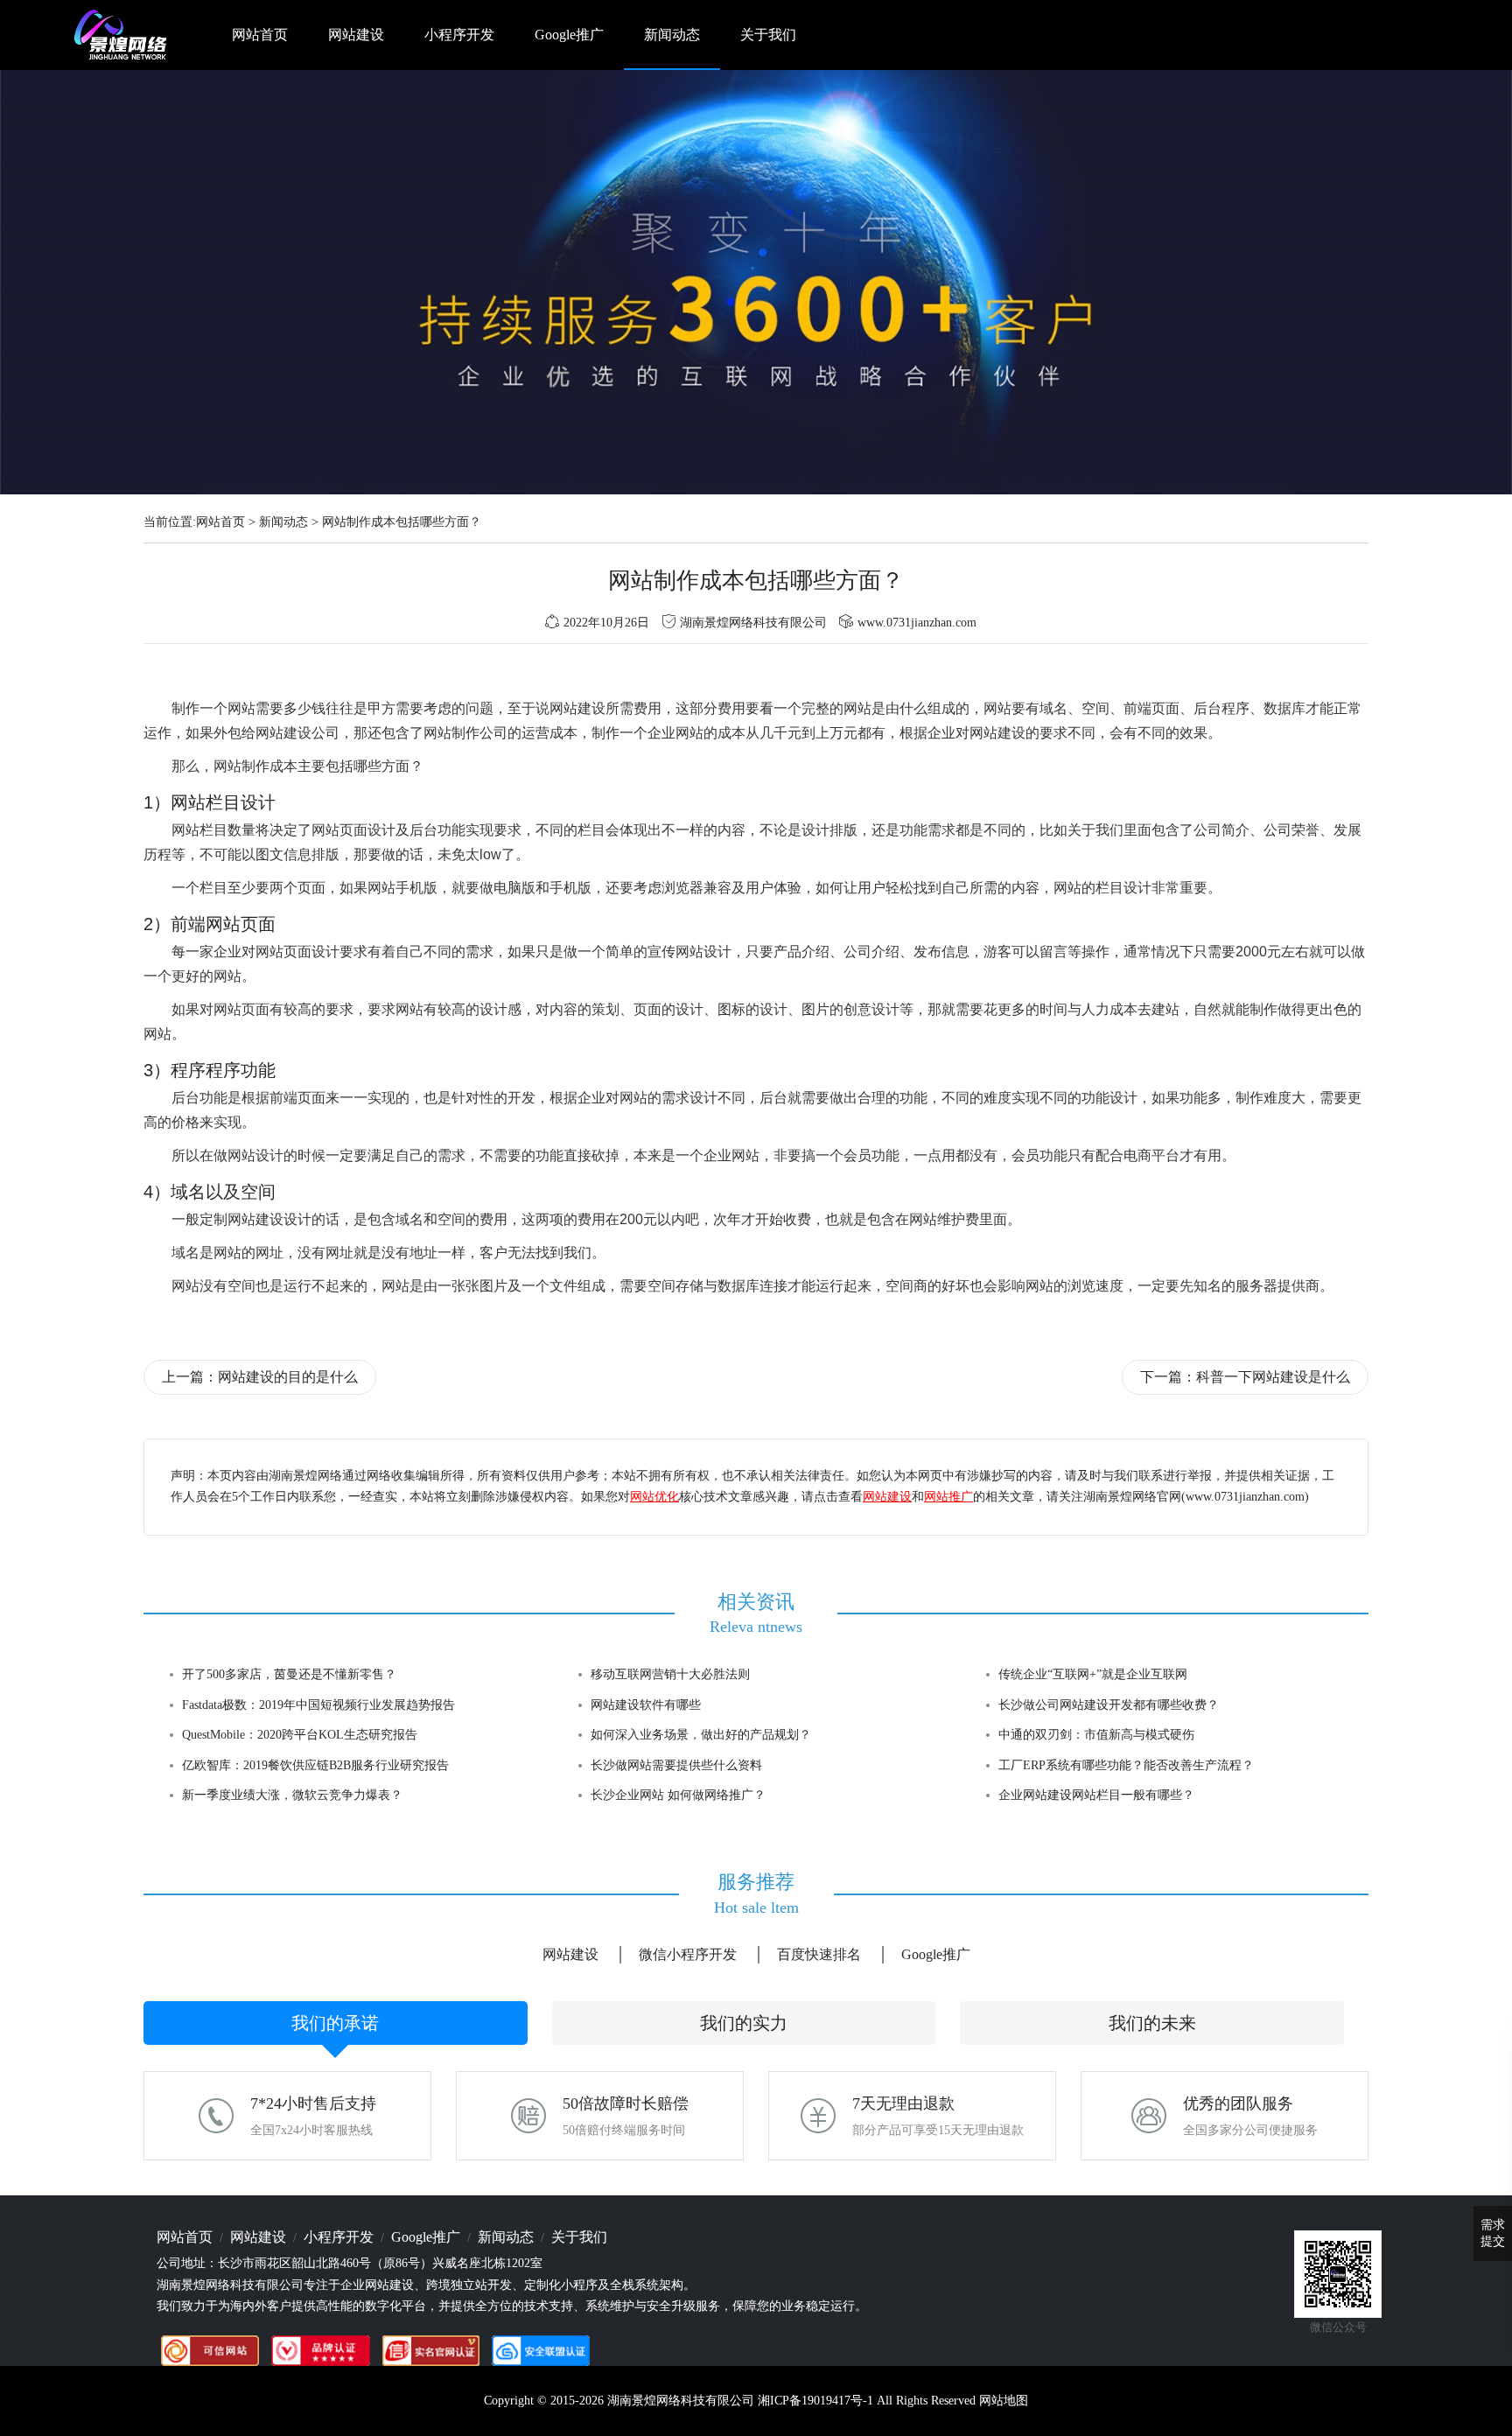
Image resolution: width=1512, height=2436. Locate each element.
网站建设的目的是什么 (288, 1377)
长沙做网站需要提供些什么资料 (676, 1765)
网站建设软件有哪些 (646, 1705)
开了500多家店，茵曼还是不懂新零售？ (289, 1674)
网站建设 (356, 35)
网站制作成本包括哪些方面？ (402, 522)
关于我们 (768, 35)
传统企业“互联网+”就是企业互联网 (1093, 1674)
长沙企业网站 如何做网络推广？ (678, 1795)
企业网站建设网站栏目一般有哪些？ (1096, 1795)
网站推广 (948, 1497)
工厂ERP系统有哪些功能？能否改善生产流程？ (1126, 1765)
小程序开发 (459, 35)
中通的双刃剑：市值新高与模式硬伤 (1096, 1735)
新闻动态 (672, 35)
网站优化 (654, 1497)
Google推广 (569, 35)
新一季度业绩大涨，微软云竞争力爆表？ (292, 1795)
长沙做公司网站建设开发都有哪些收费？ (1109, 1705)
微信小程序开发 (688, 1954)
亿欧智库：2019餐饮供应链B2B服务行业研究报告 (315, 1765)
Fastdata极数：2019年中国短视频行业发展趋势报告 (318, 1705)
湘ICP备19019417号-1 (815, 2401)
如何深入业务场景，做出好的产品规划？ (701, 1735)
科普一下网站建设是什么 (1273, 1377)
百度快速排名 (819, 1954)
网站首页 (260, 35)
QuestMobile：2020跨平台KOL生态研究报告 (300, 1735)
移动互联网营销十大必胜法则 (670, 1674)
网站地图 (1004, 2401)
